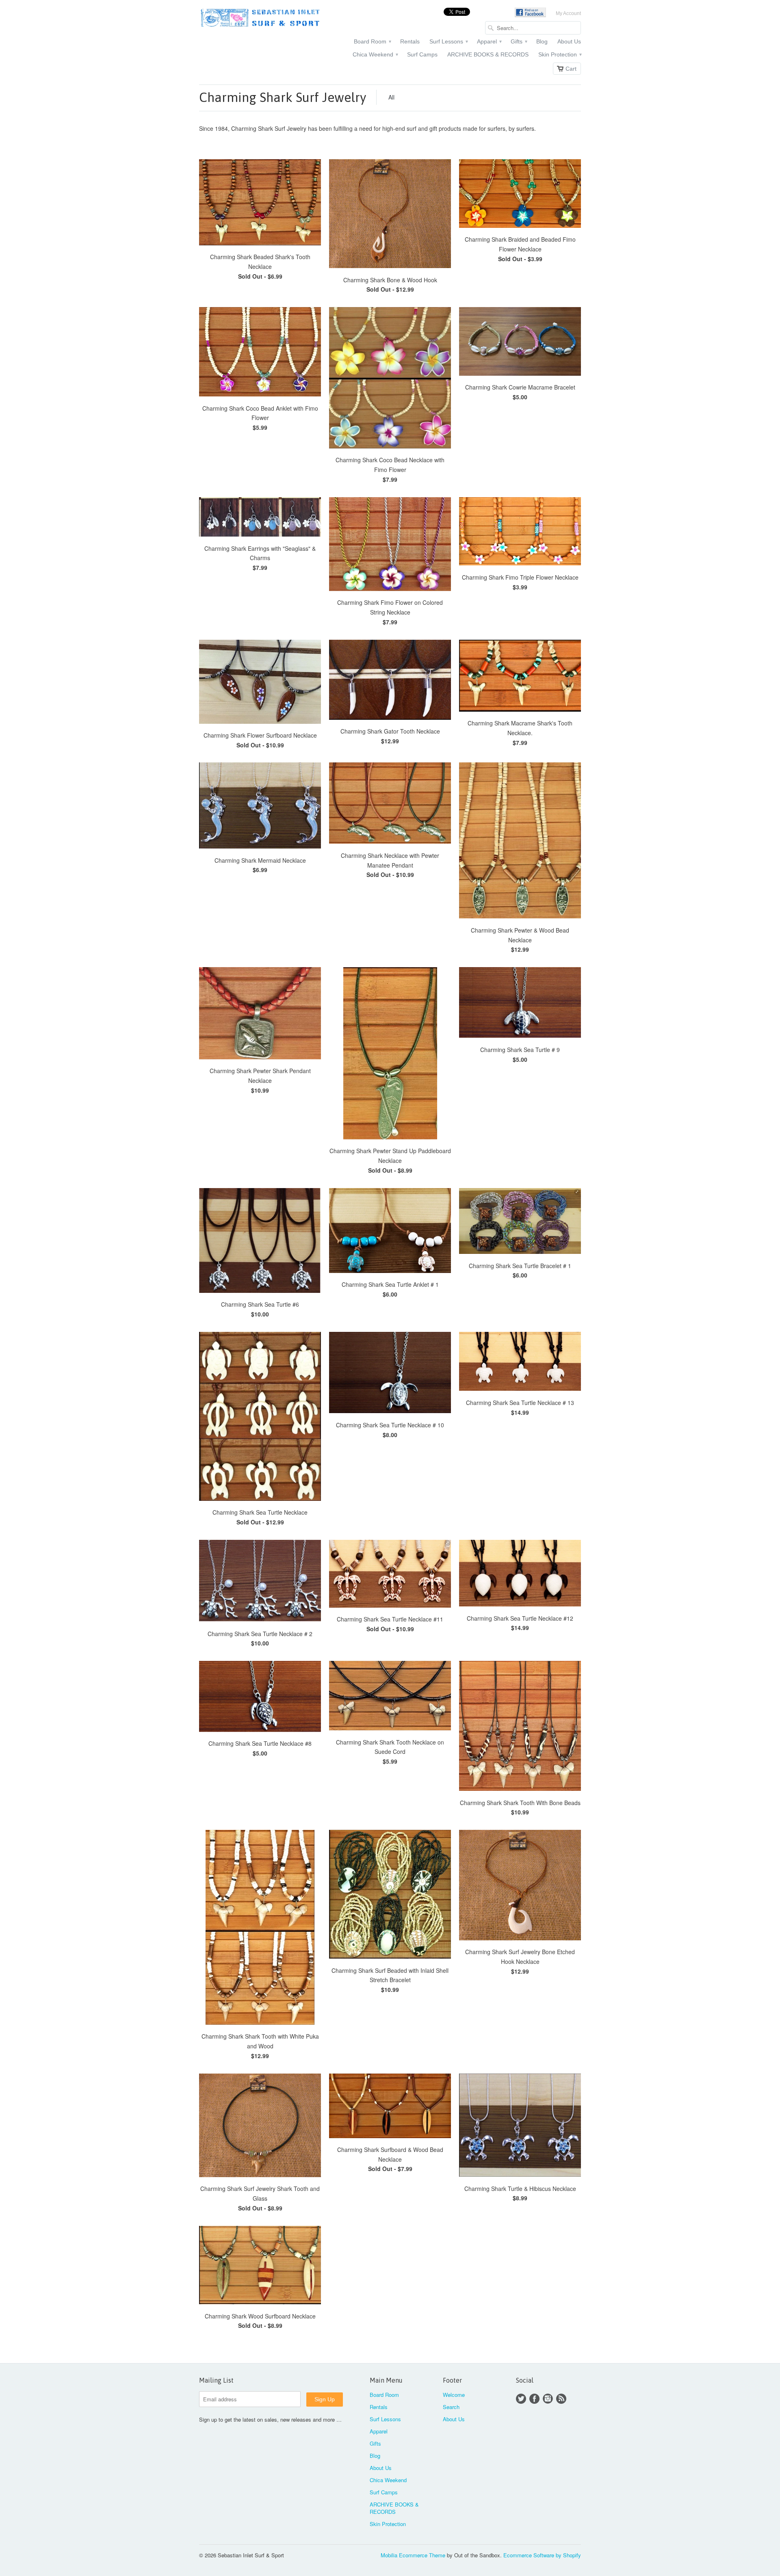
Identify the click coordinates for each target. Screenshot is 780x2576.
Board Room (372, 41)
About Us (569, 41)
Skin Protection (560, 54)
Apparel (489, 41)
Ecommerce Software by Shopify (542, 2555)
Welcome (454, 2395)
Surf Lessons (448, 41)
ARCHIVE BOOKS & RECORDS (488, 54)
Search (451, 2407)
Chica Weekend (375, 54)
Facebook (534, 2399)
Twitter (521, 2399)
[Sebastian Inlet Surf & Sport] (260, 19)
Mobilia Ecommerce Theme (413, 2555)
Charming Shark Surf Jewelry (283, 97)
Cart (571, 69)
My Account (568, 13)
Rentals (410, 41)
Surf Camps (422, 54)
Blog (542, 41)
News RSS (561, 2399)
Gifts (519, 41)
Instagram (548, 2399)
